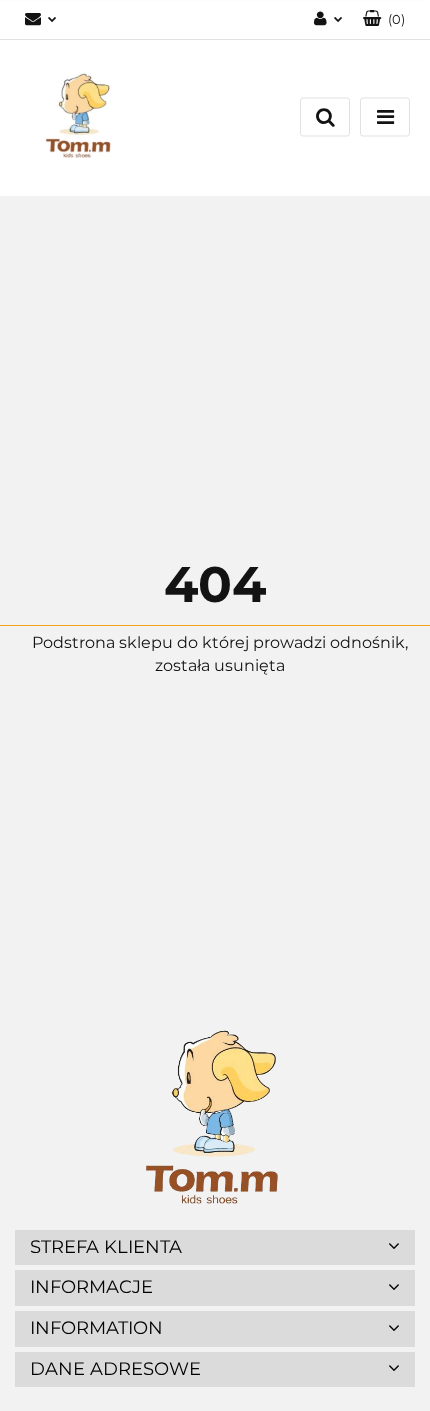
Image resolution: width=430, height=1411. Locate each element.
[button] (384, 19)
